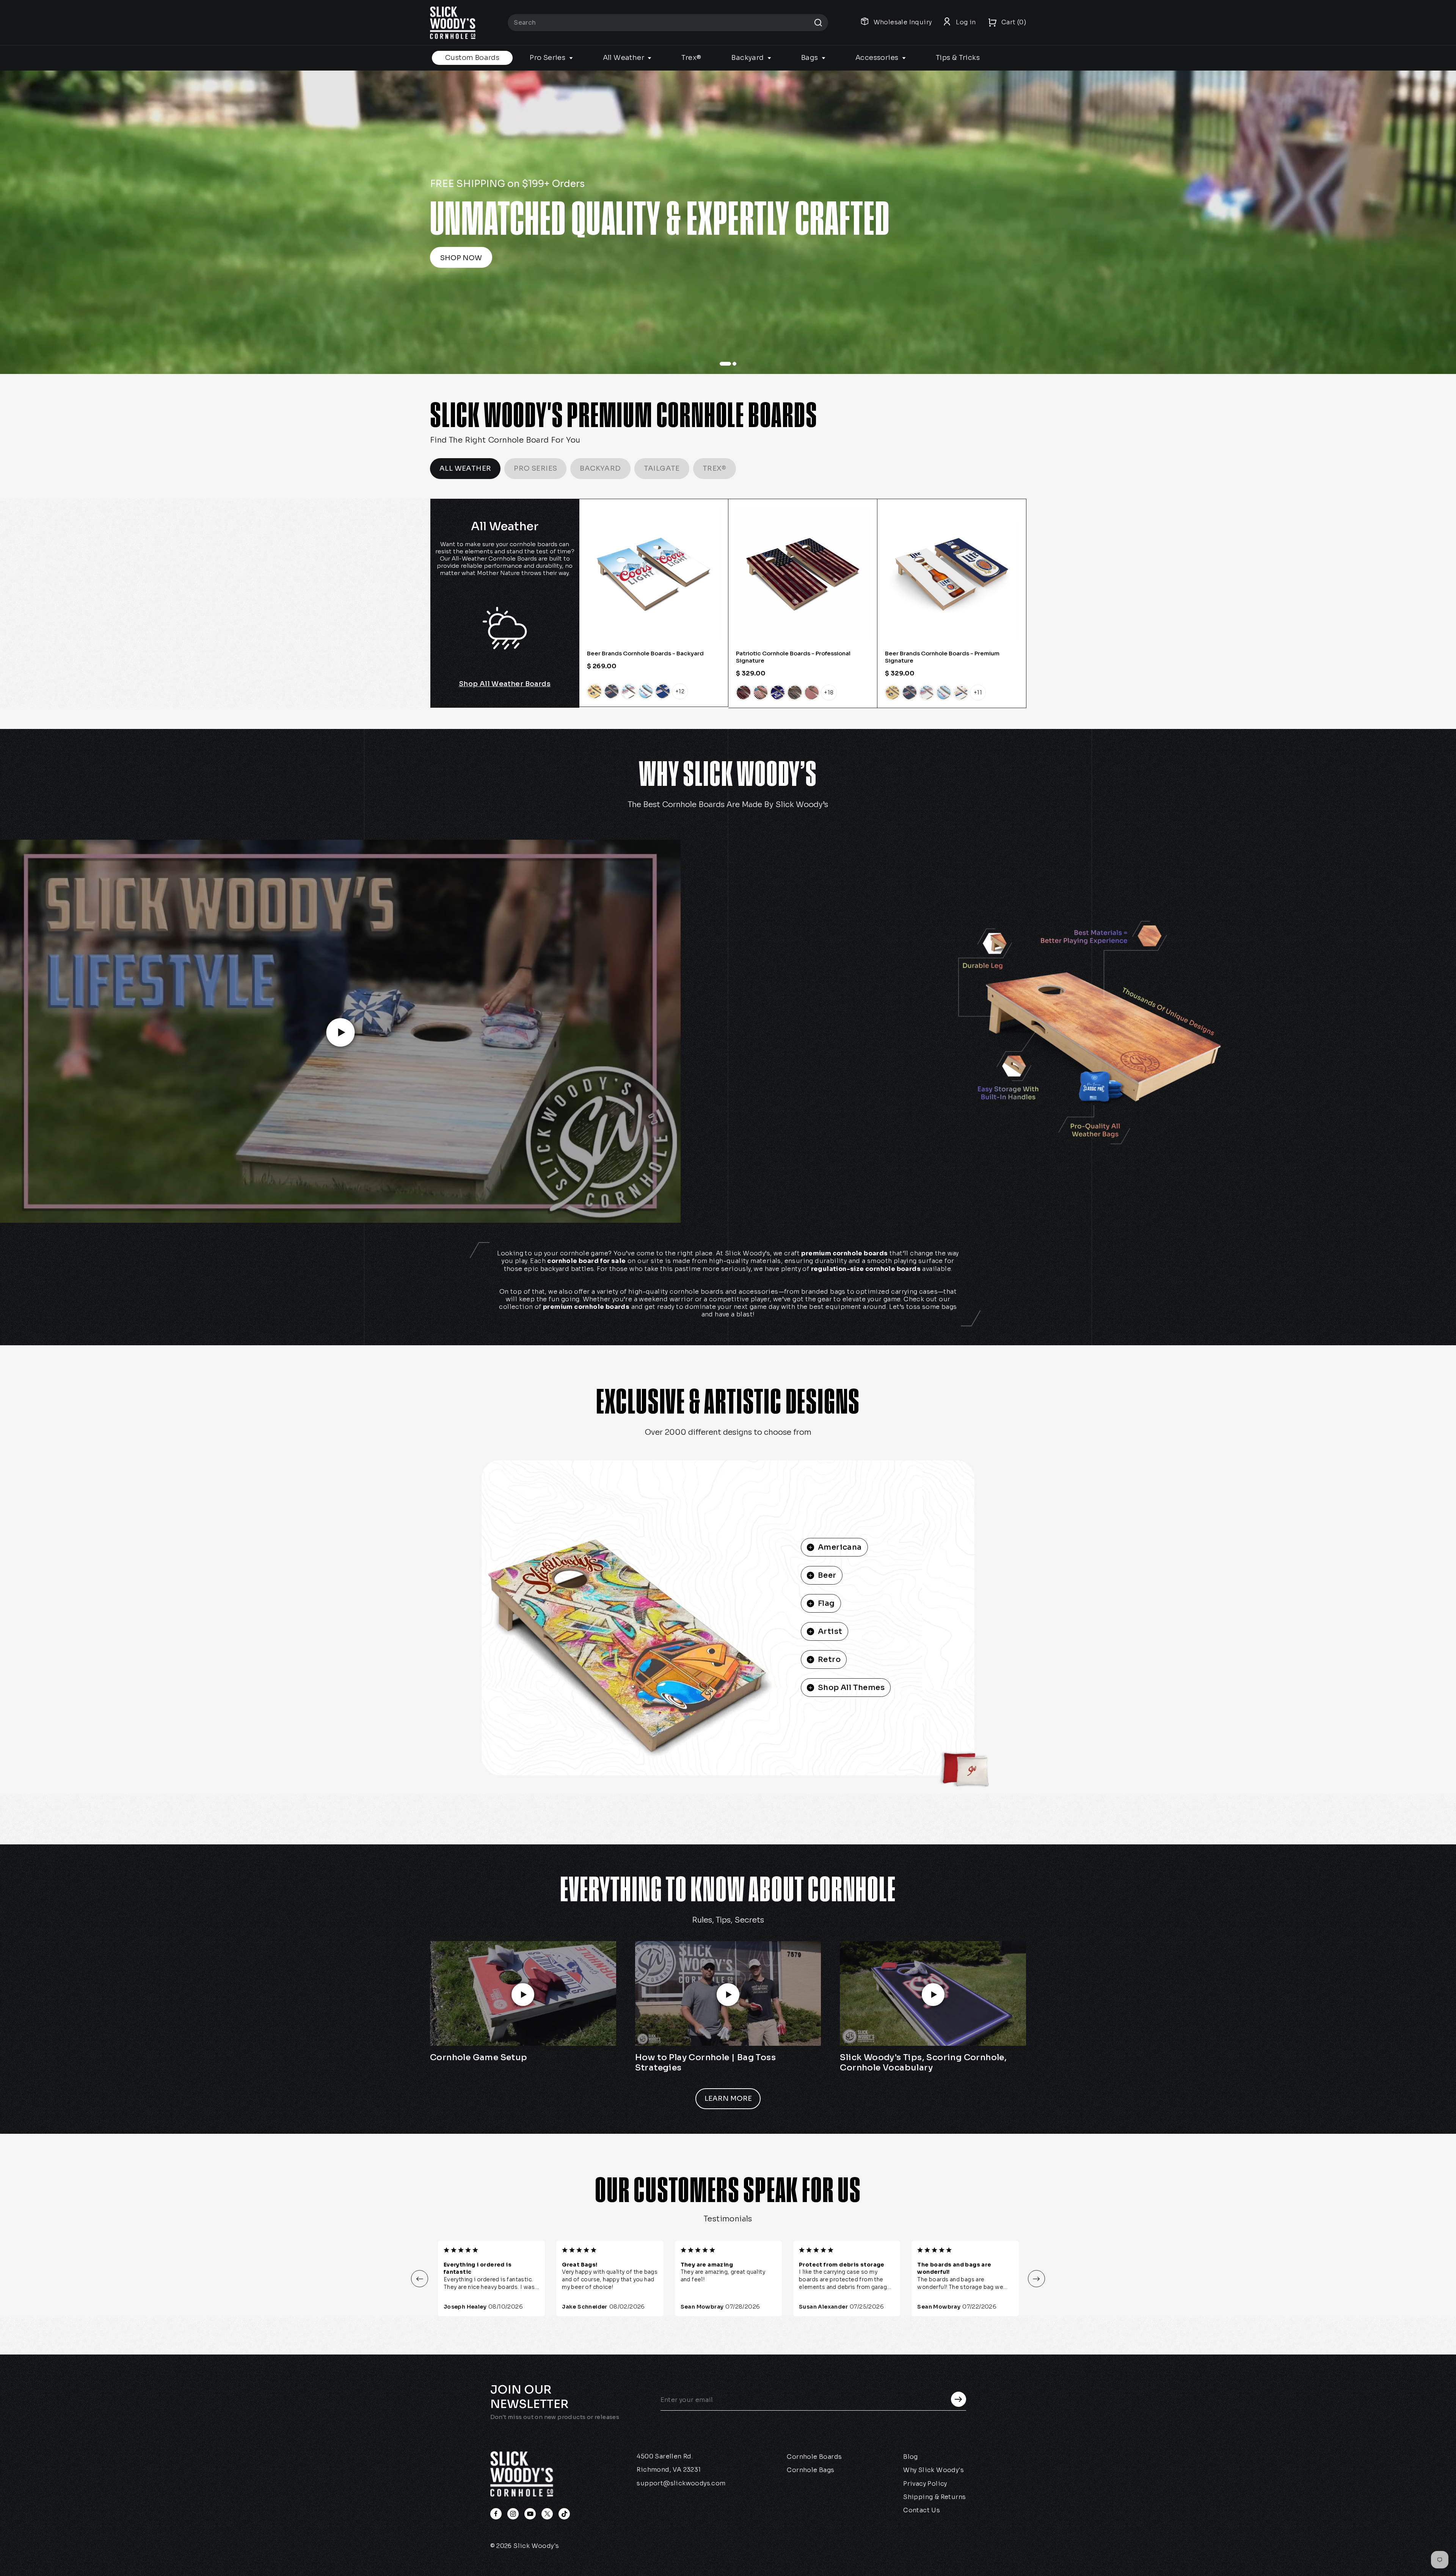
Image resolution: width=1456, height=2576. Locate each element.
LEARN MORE (728, 2098)
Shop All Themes (851, 1688)
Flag (826, 1603)
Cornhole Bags (810, 2470)
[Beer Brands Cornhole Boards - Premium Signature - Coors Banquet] (893, 693)
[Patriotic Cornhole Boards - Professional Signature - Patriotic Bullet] (812, 693)
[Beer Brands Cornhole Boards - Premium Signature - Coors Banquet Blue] (910, 693)
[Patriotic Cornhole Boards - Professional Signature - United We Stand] (778, 693)
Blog (911, 2457)
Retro (829, 1659)
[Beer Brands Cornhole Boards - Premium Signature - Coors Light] (927, 693)
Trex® (691, 58)
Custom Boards (472, 58)
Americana (840, 1547)
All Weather (624, 58)
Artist (830, 1631)
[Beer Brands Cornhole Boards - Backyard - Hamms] (663, 691)
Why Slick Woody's (934, 2470)
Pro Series (548, 58)
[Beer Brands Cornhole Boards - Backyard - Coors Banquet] (595, 691)
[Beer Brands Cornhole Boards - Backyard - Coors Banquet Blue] (612, 691)
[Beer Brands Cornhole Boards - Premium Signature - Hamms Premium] (961, 693)
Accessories (878, 58)
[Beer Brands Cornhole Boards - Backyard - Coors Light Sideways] (646, 691)
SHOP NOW (1149, 258)
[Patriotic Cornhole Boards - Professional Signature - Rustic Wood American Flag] (795, 693)
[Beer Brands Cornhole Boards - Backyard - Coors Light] (629, 691)
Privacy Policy (925, 2484)
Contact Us (922, 2510)
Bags (810, 58)
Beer (827, 1575)
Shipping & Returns (934, 2497)
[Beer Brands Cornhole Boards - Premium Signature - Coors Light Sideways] (944, 693)
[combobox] (668, 23)
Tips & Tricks (958, 58)
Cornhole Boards (814, 2457)
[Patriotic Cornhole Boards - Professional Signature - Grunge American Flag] (761, 693)
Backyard (748, 58)
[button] (420, 2279)
